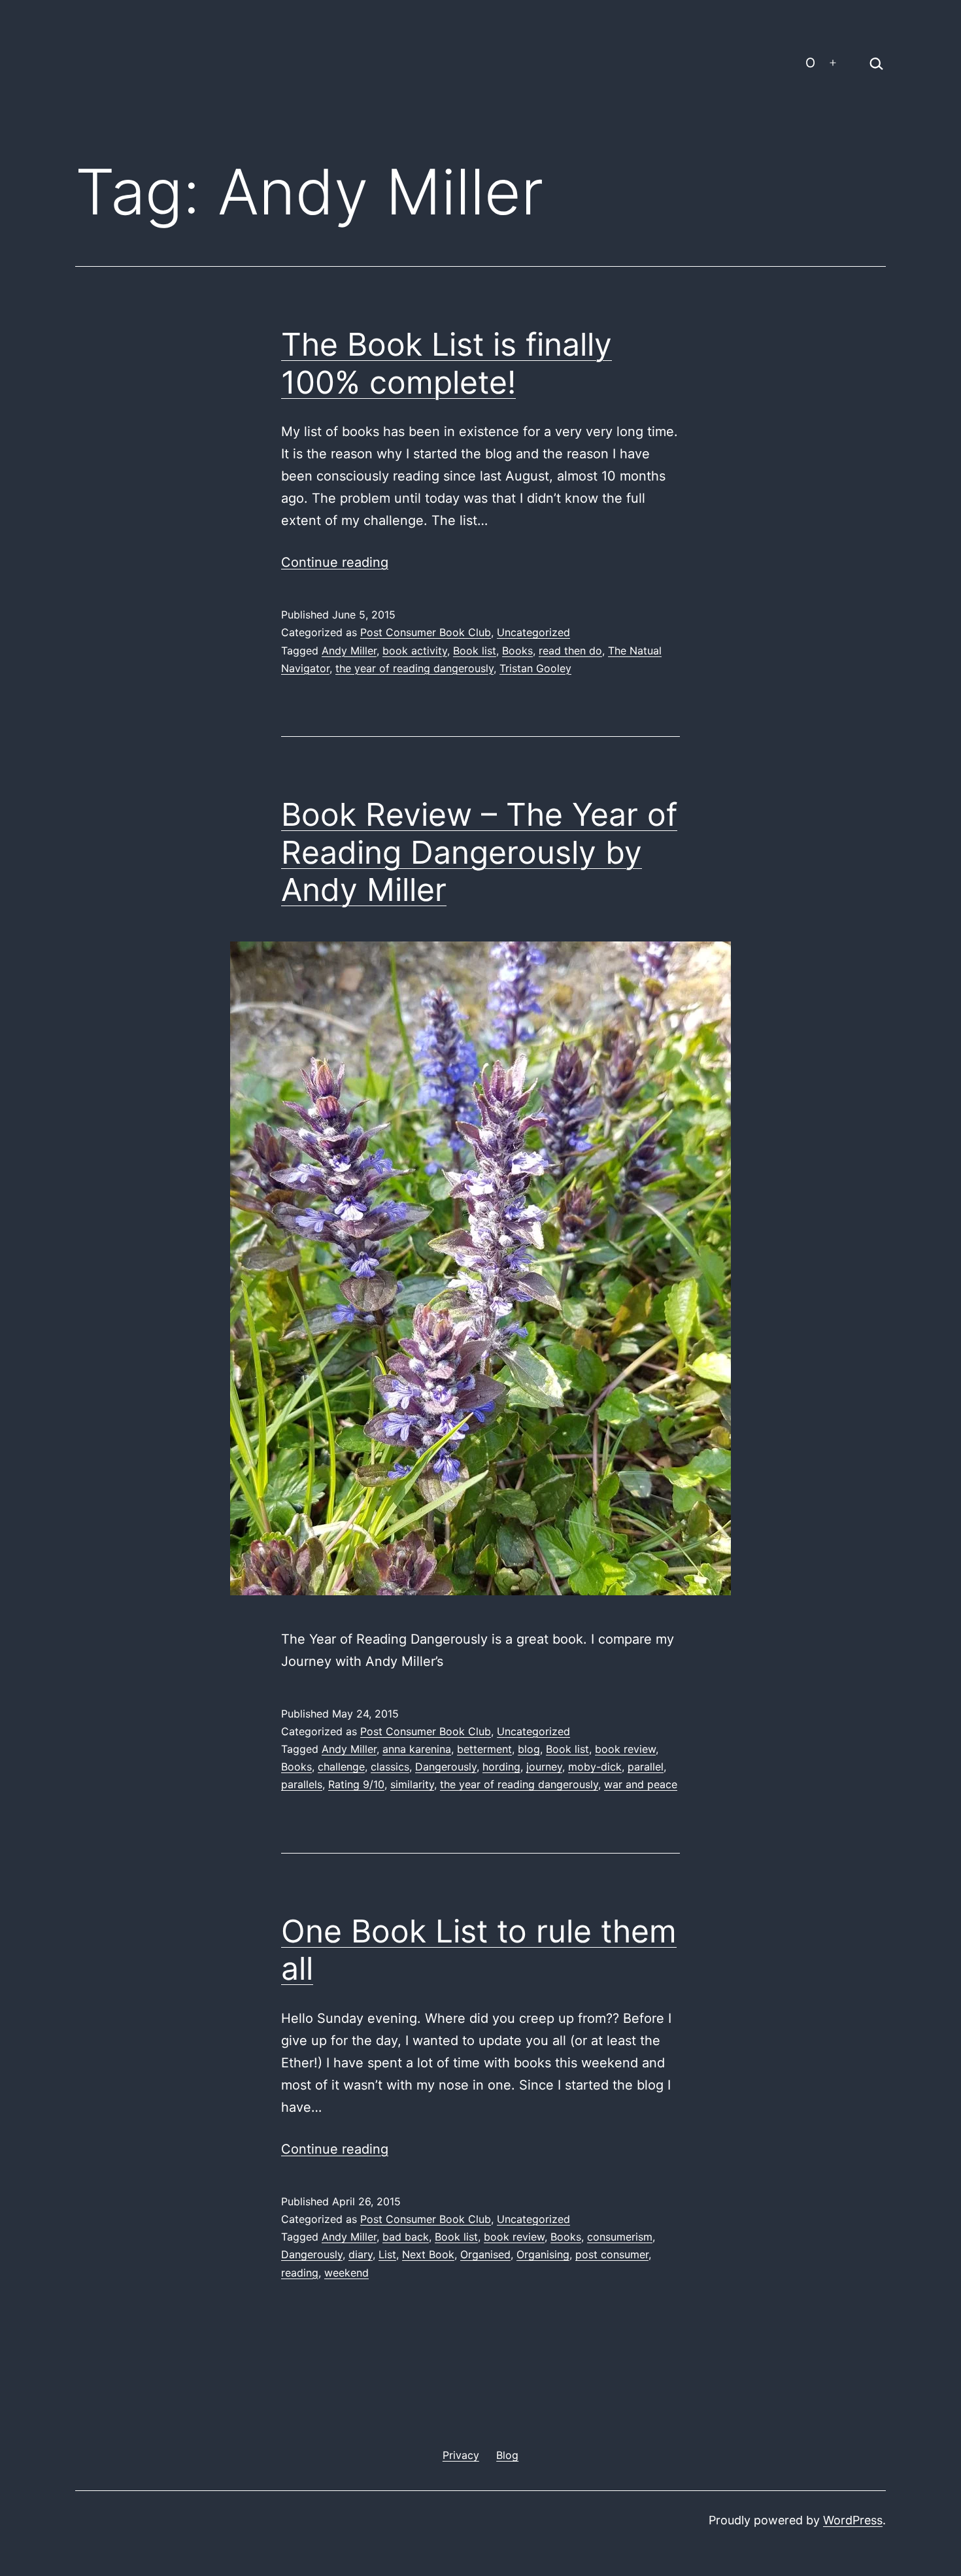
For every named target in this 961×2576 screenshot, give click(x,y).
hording (501, 1767)
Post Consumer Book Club (426, 632)
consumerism (620, 2237)
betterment (484, 1749)
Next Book (428, 2254)
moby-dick (595, 1767)
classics (390, 1767)
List (387, 2254)
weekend (346, 2273)
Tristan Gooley (535, 668)
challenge (341, 1767)
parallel (646, 1767)
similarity (412, 1784)
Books (517, 651)
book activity (415, 651)
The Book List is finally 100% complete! (447, 363)
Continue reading (335, 562)
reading (300, 2273)
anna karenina (417, 1749)
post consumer (612, 2254)
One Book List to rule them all (479, 1950)
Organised (485, 2254)
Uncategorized (533, 632)
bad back (406, 2237)
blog (529, 1749)
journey (544, 1767)
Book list (475, 651)
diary (361, 2254)
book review (625, 1749)
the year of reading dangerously (414, 668)
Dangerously (446, 1767)
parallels (302, 1784)
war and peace (641, 1784)
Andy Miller (349, 651)
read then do (570, 651)
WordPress (853, 2520)
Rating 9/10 (356, 1784)
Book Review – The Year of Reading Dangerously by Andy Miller (479, 852)
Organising (543, 2254)
